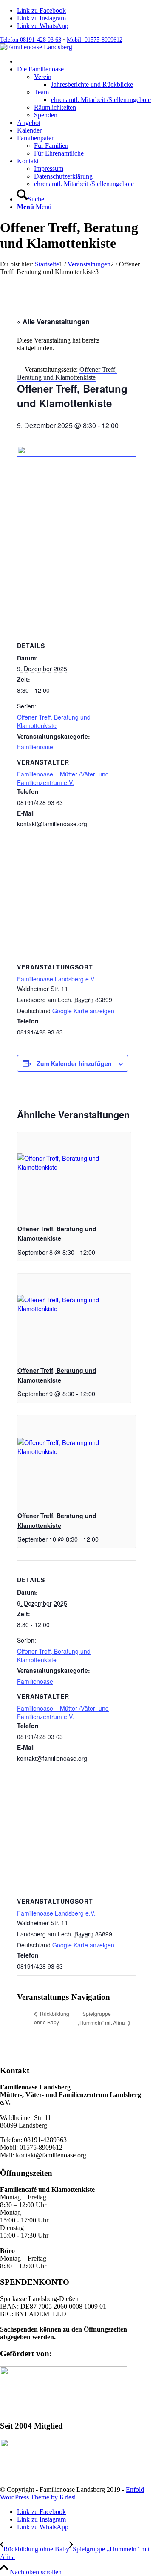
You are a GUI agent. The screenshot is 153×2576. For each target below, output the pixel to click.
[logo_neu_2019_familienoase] (36, 47)
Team (41, 92)
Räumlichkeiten (55, 107)
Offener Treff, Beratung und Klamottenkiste (54, 721)
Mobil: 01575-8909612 (95, 40)
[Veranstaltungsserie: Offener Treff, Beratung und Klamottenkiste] (98, 1252)
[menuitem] (85, 62)
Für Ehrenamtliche (59, 153)
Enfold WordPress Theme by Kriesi (72, 2493)
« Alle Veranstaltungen (53, 322)
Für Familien (51, 146)
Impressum (49, 169)
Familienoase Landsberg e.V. (56, 979)
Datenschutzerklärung (63, 176)
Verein (43, 77)
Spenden (46, 115)
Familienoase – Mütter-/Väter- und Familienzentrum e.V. (63, 778)
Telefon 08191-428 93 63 (31, 40)
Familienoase (35, 747)
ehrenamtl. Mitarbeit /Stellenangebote (84, 184)
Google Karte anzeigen (83, 1011)
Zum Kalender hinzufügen (74, 1063)
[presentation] (74, 1175)
